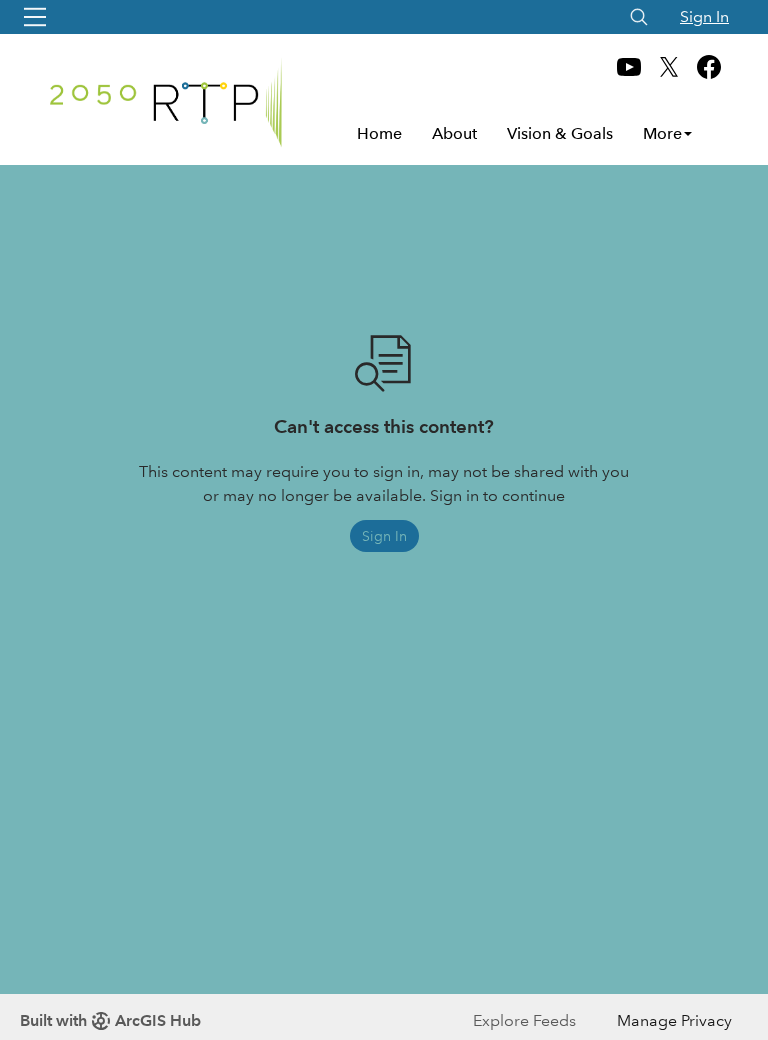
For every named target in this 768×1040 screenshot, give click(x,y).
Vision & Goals (560, 133)
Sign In (704, 16)
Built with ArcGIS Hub (110, 1020)
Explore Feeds (524, 1020)
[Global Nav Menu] (35, 17)
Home (379, 133)
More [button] (662, 133)
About (454, 133)
